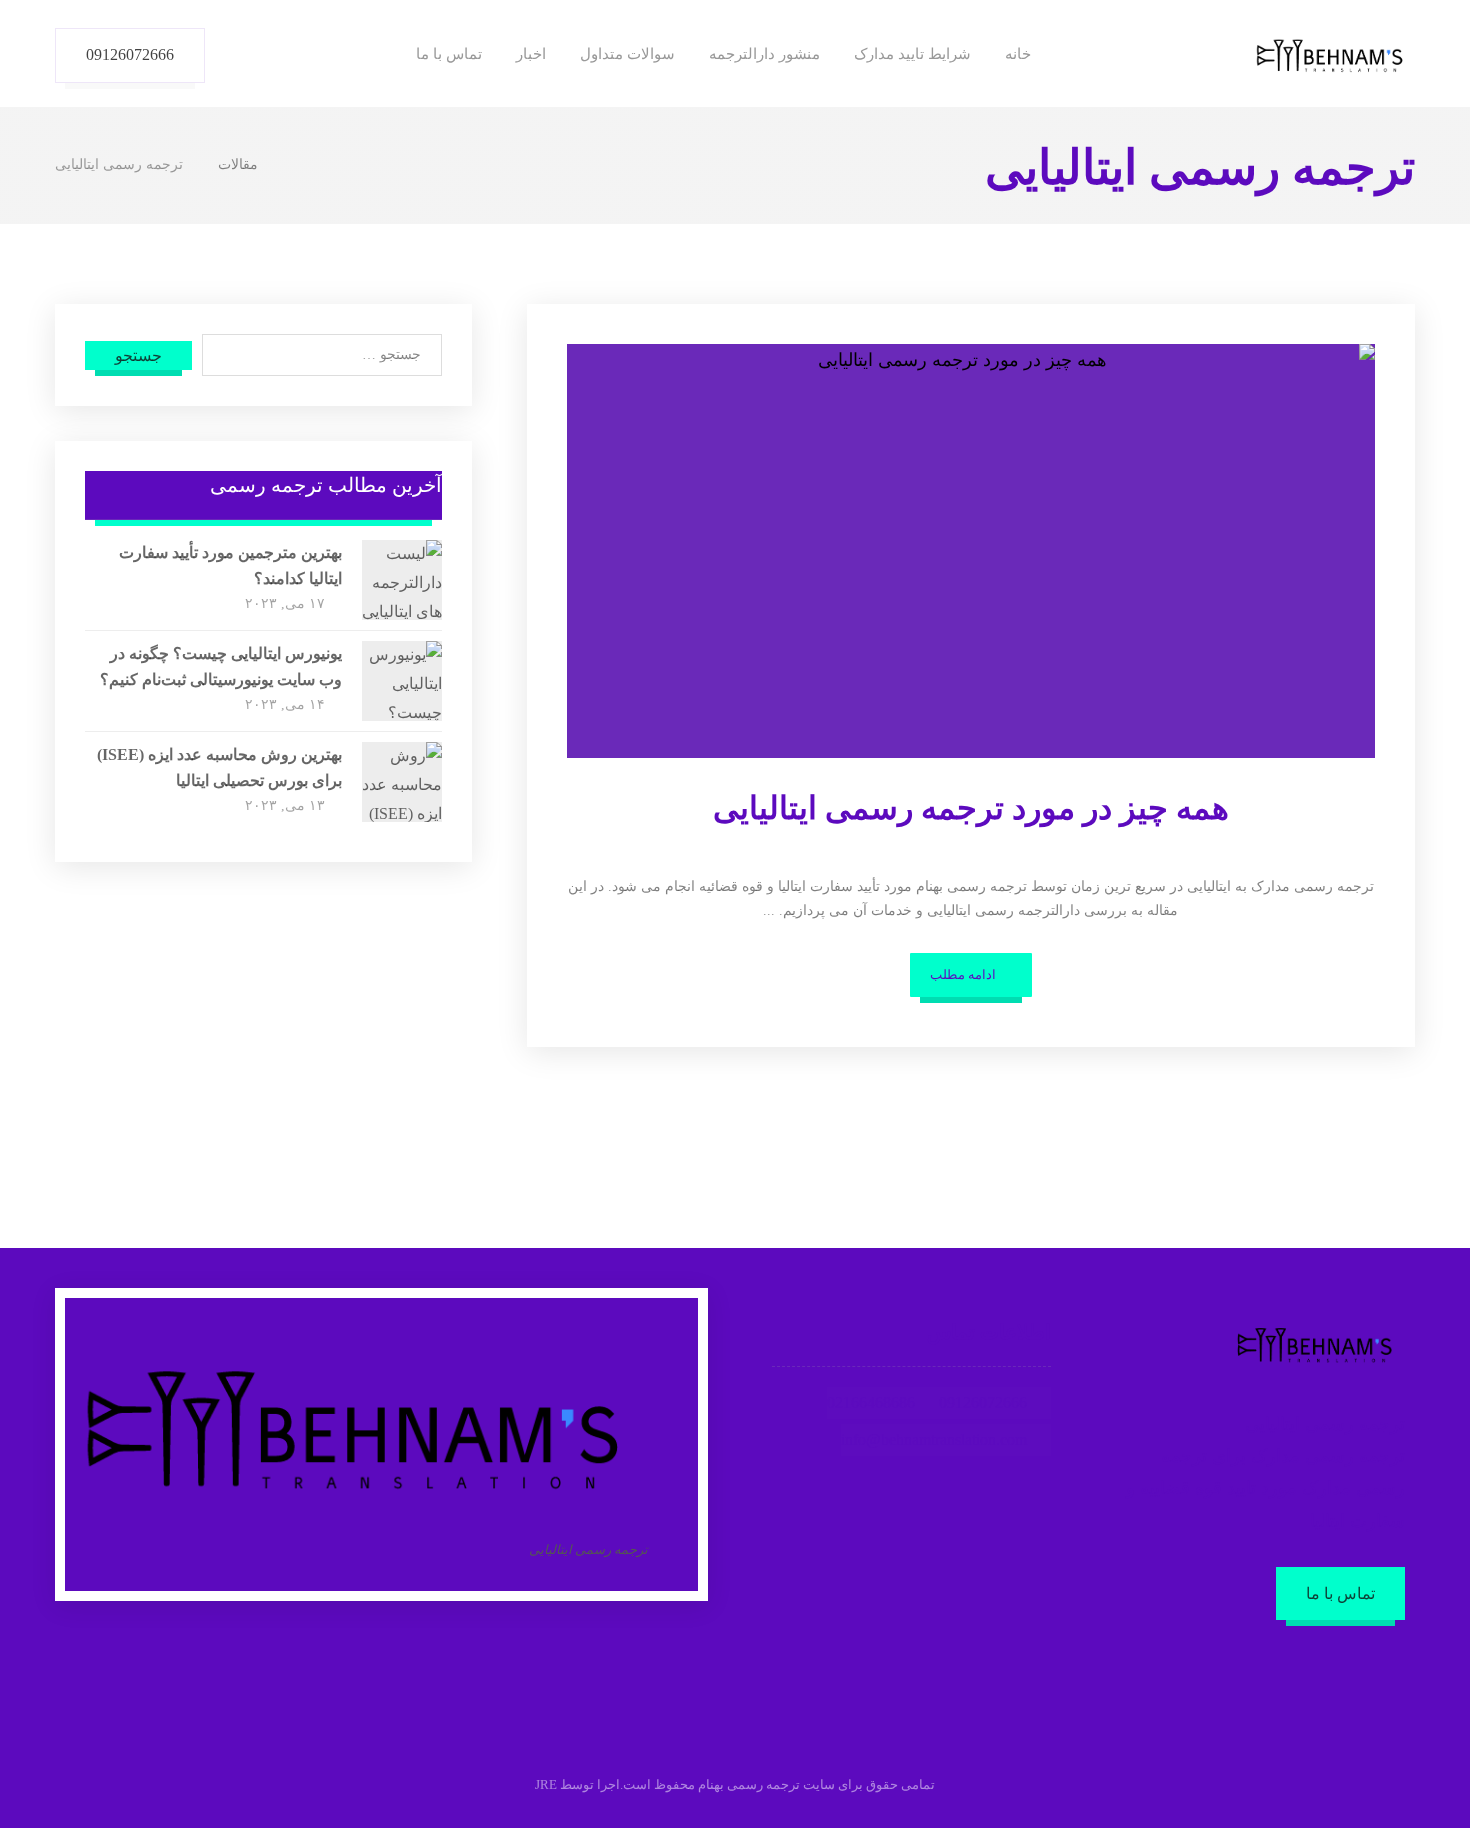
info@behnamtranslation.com (934, 1439)
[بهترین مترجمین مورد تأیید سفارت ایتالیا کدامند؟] (402, 580)
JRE (546, 1784)
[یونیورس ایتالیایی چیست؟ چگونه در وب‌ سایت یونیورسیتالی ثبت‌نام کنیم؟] (402, 681)
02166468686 (871, 1402)
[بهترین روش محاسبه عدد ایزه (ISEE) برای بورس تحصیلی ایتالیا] (402, 782)
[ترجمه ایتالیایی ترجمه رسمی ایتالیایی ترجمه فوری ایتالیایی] (1330, 56)
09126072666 (983, 1402)
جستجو (138, 355)
